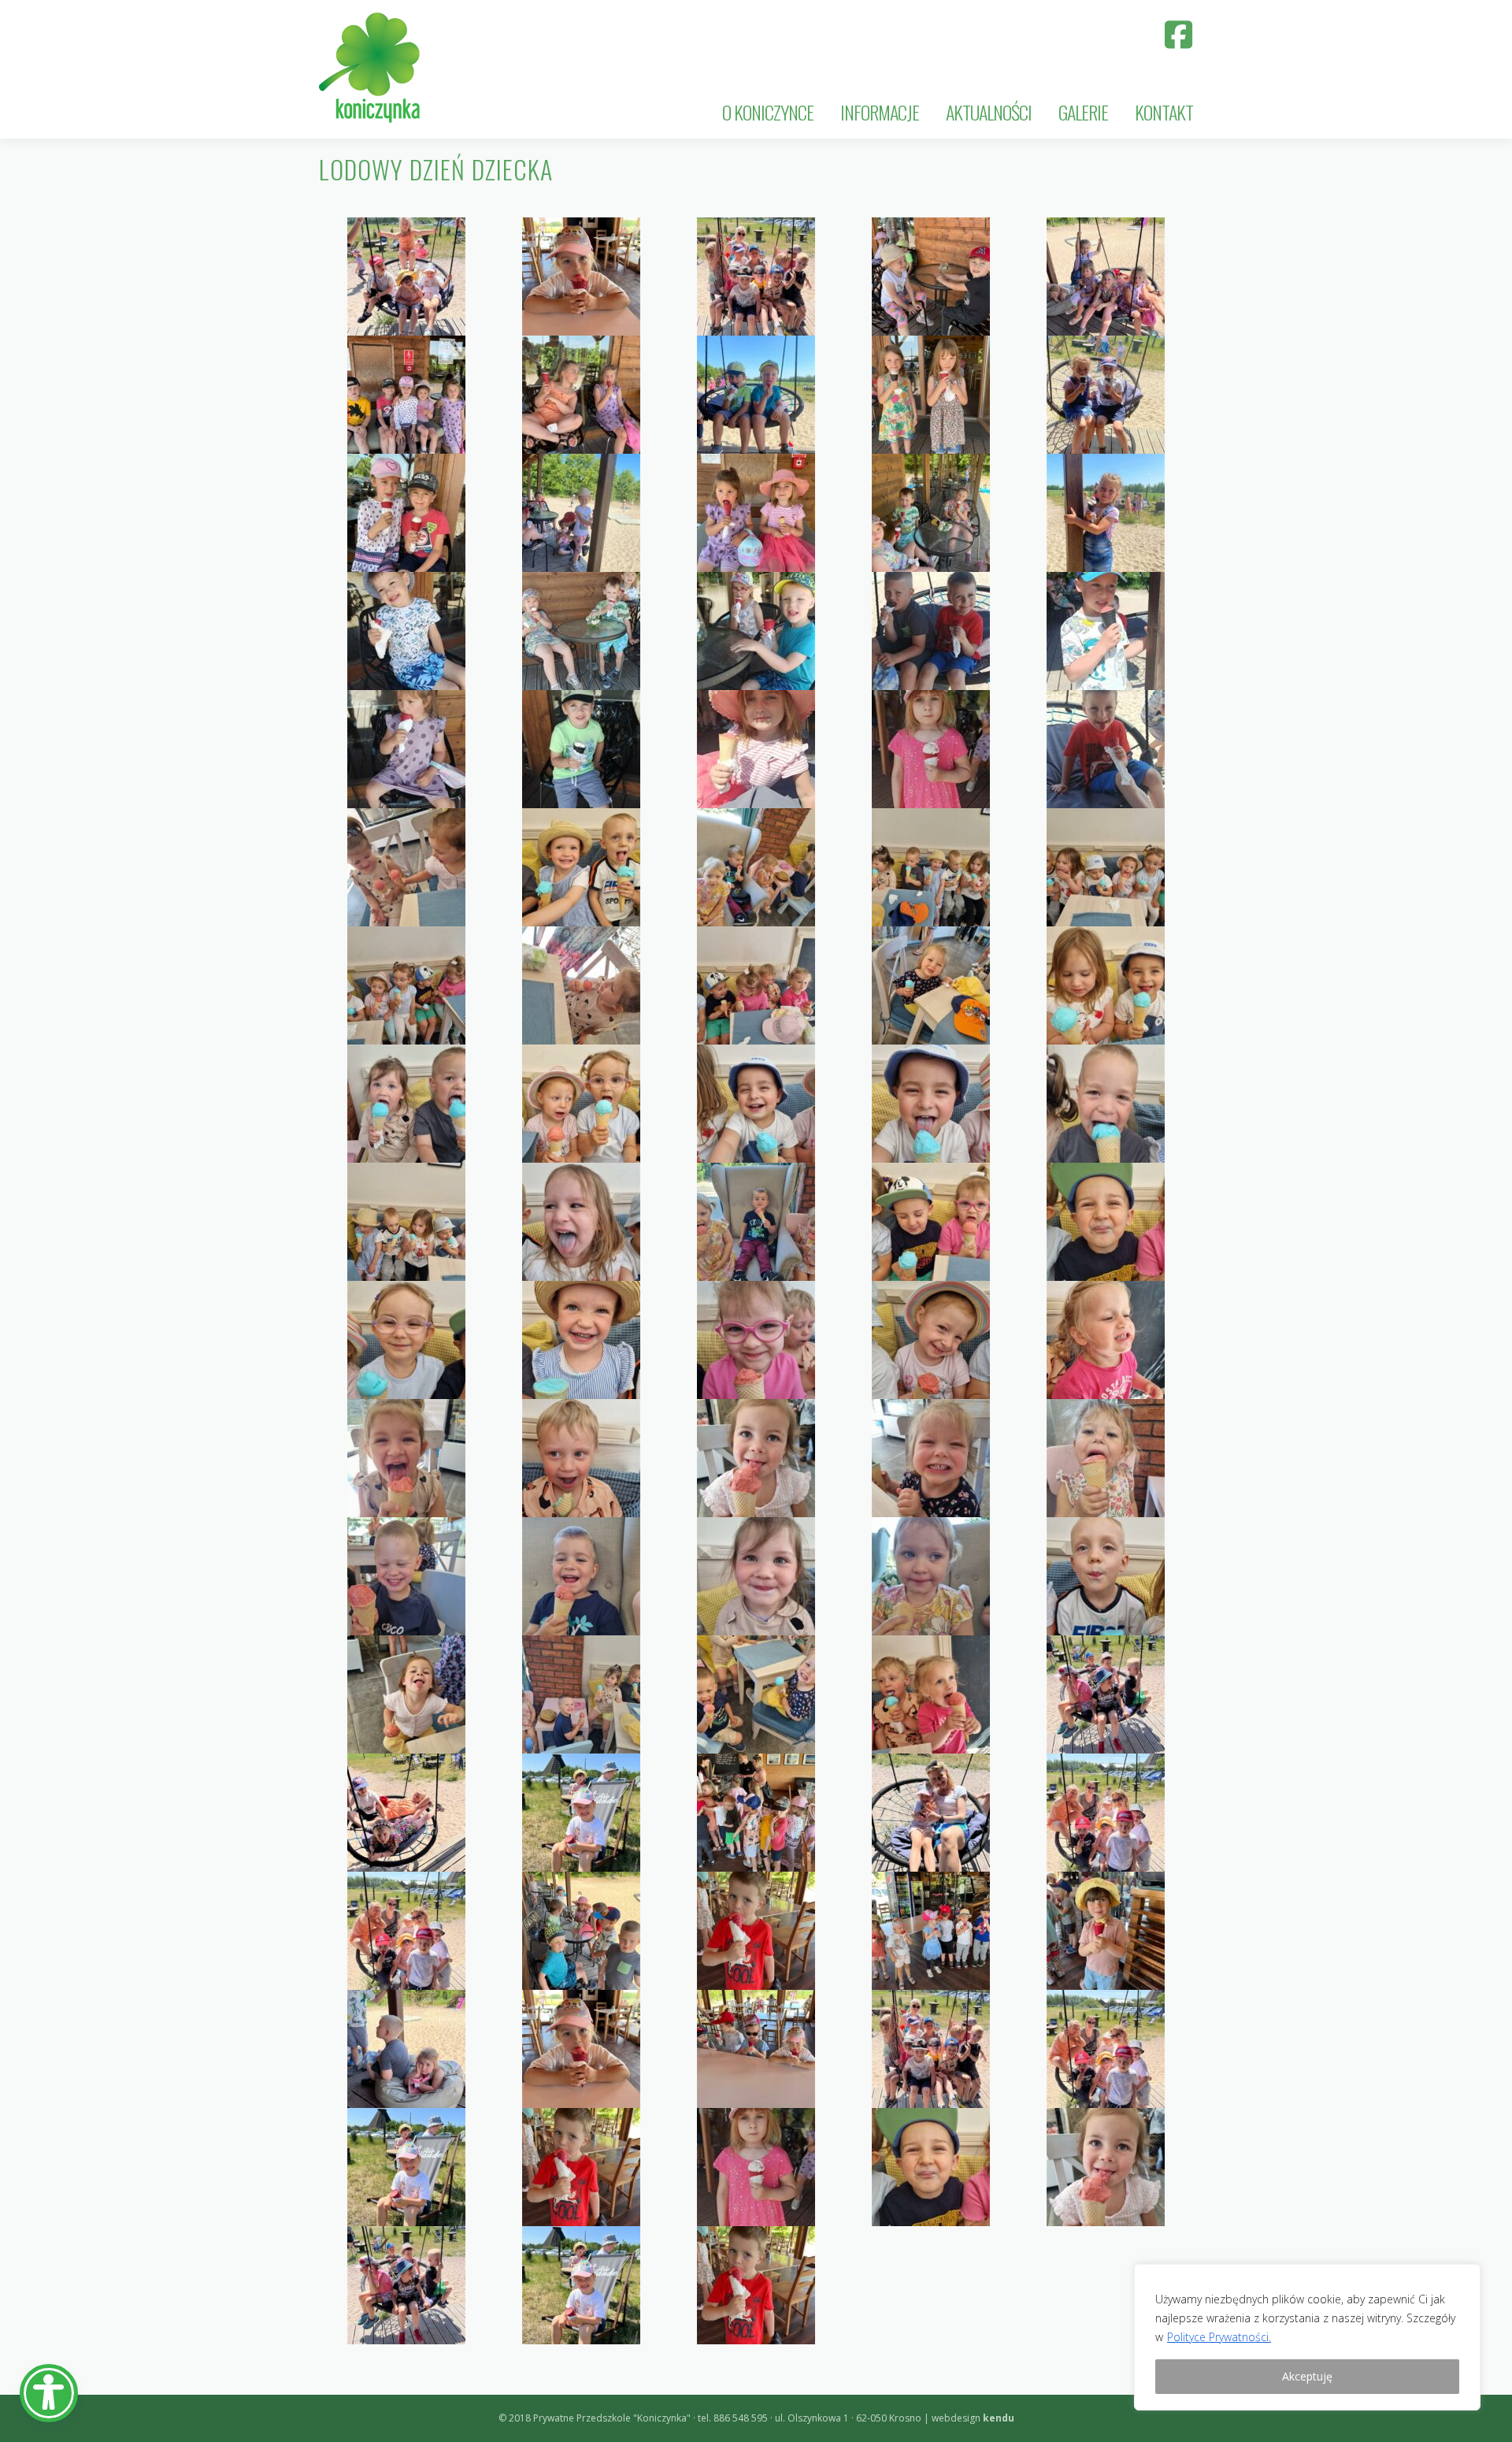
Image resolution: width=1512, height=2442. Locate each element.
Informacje (880, 112)
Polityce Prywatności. (1219, 2337)
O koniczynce (768, 112)
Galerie (1083, 112)
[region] (1307, 2337)
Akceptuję (1307, 2376)
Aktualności (989, 112)
